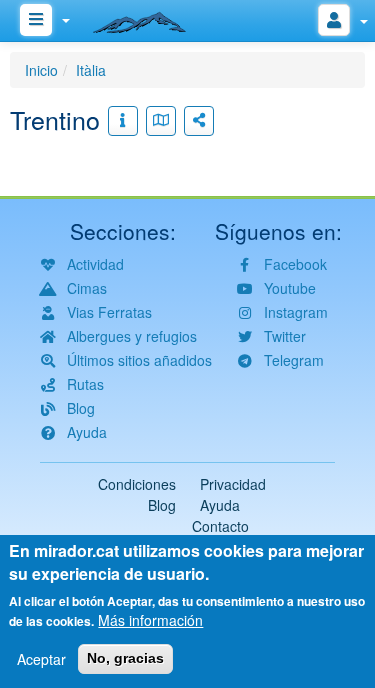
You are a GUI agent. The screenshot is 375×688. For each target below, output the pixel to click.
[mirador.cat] (150, 18)
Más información (150, 620)
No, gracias (125, 658)
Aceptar (41, 659)
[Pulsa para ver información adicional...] (123, 121)
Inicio (41, 70)
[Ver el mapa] (161, 121)
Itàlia (91, 70)
